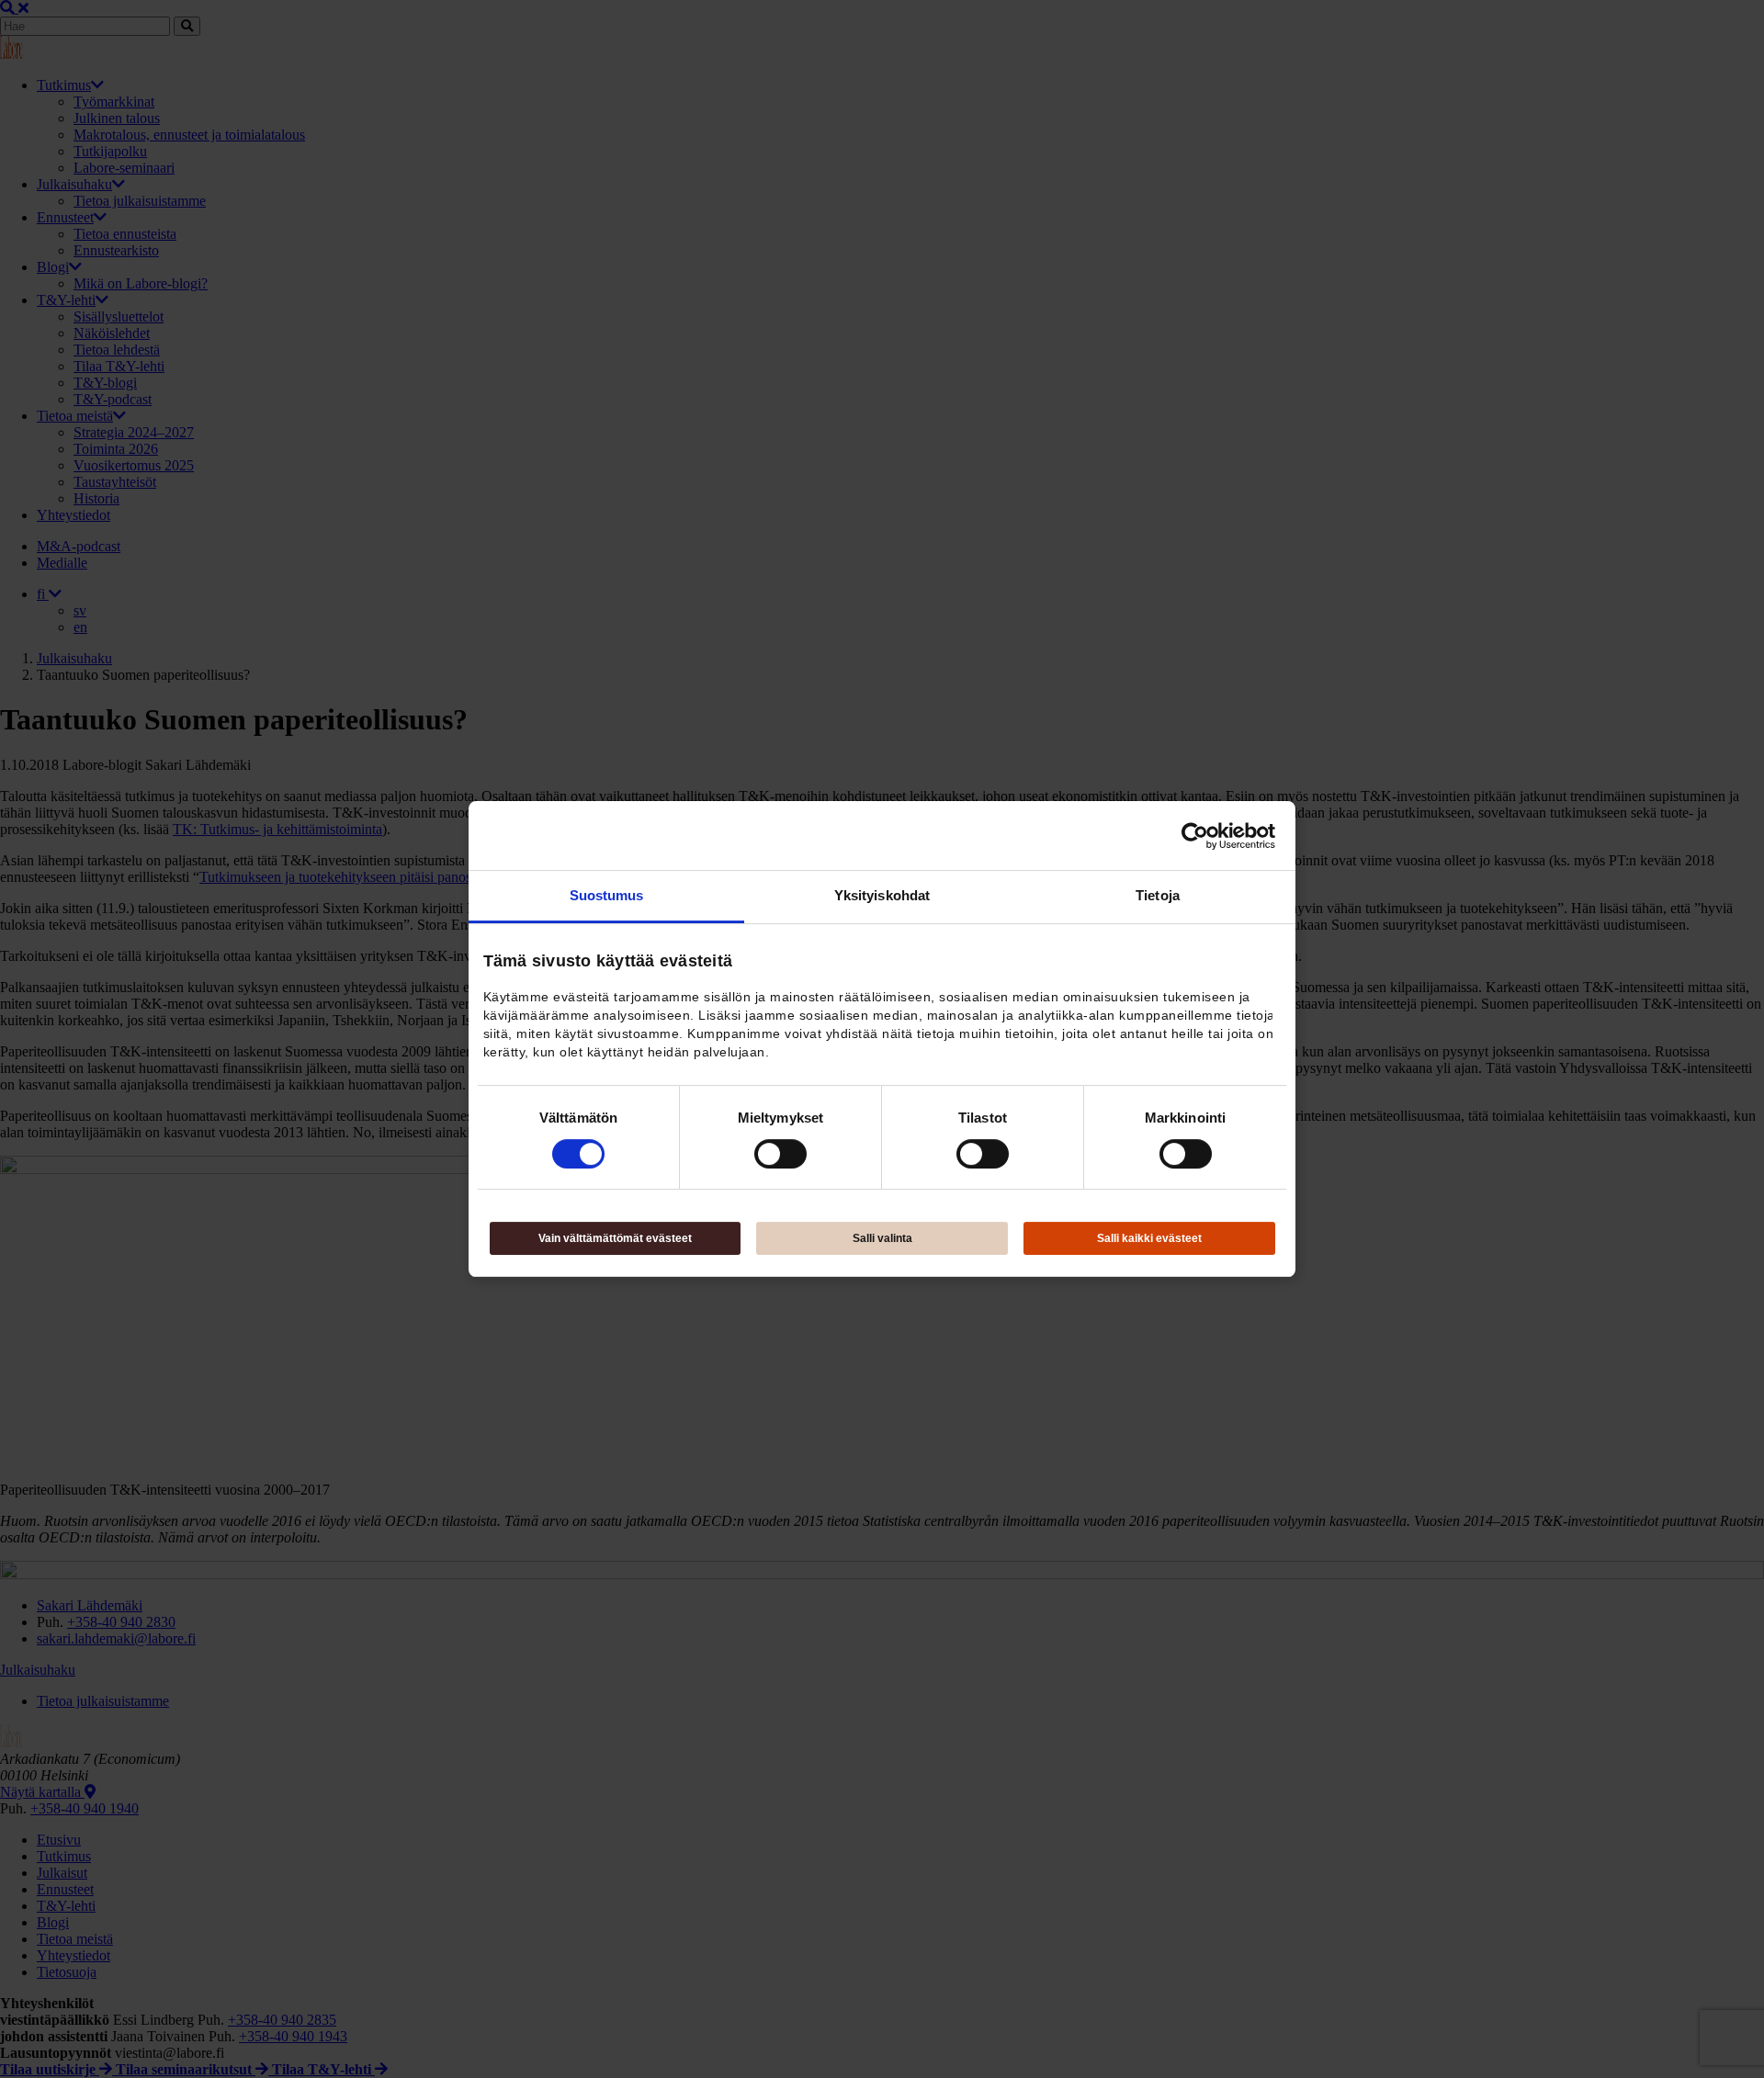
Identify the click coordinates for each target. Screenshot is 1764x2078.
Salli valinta (882, 1238)
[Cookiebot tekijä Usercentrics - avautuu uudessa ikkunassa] (1195, 836)
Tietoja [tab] (1158, 895)
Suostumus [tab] (607, 895)
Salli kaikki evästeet (1149, 1238)
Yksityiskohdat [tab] (882, 895)
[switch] (780, 1154)
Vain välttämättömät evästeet (615, 1238)
